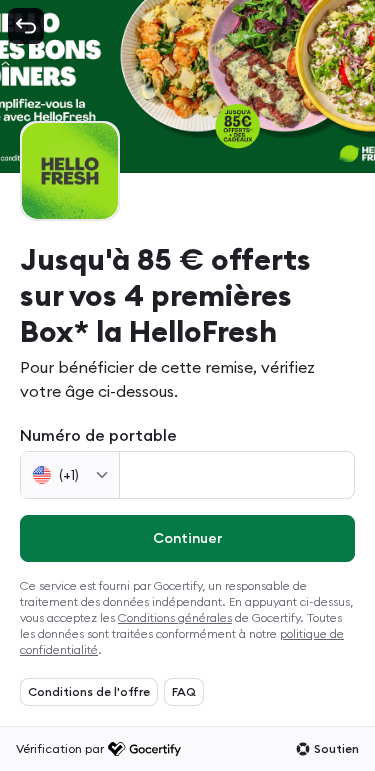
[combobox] (70, 475)
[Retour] (26, 26)
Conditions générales (175, 617)
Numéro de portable (98, 435)
